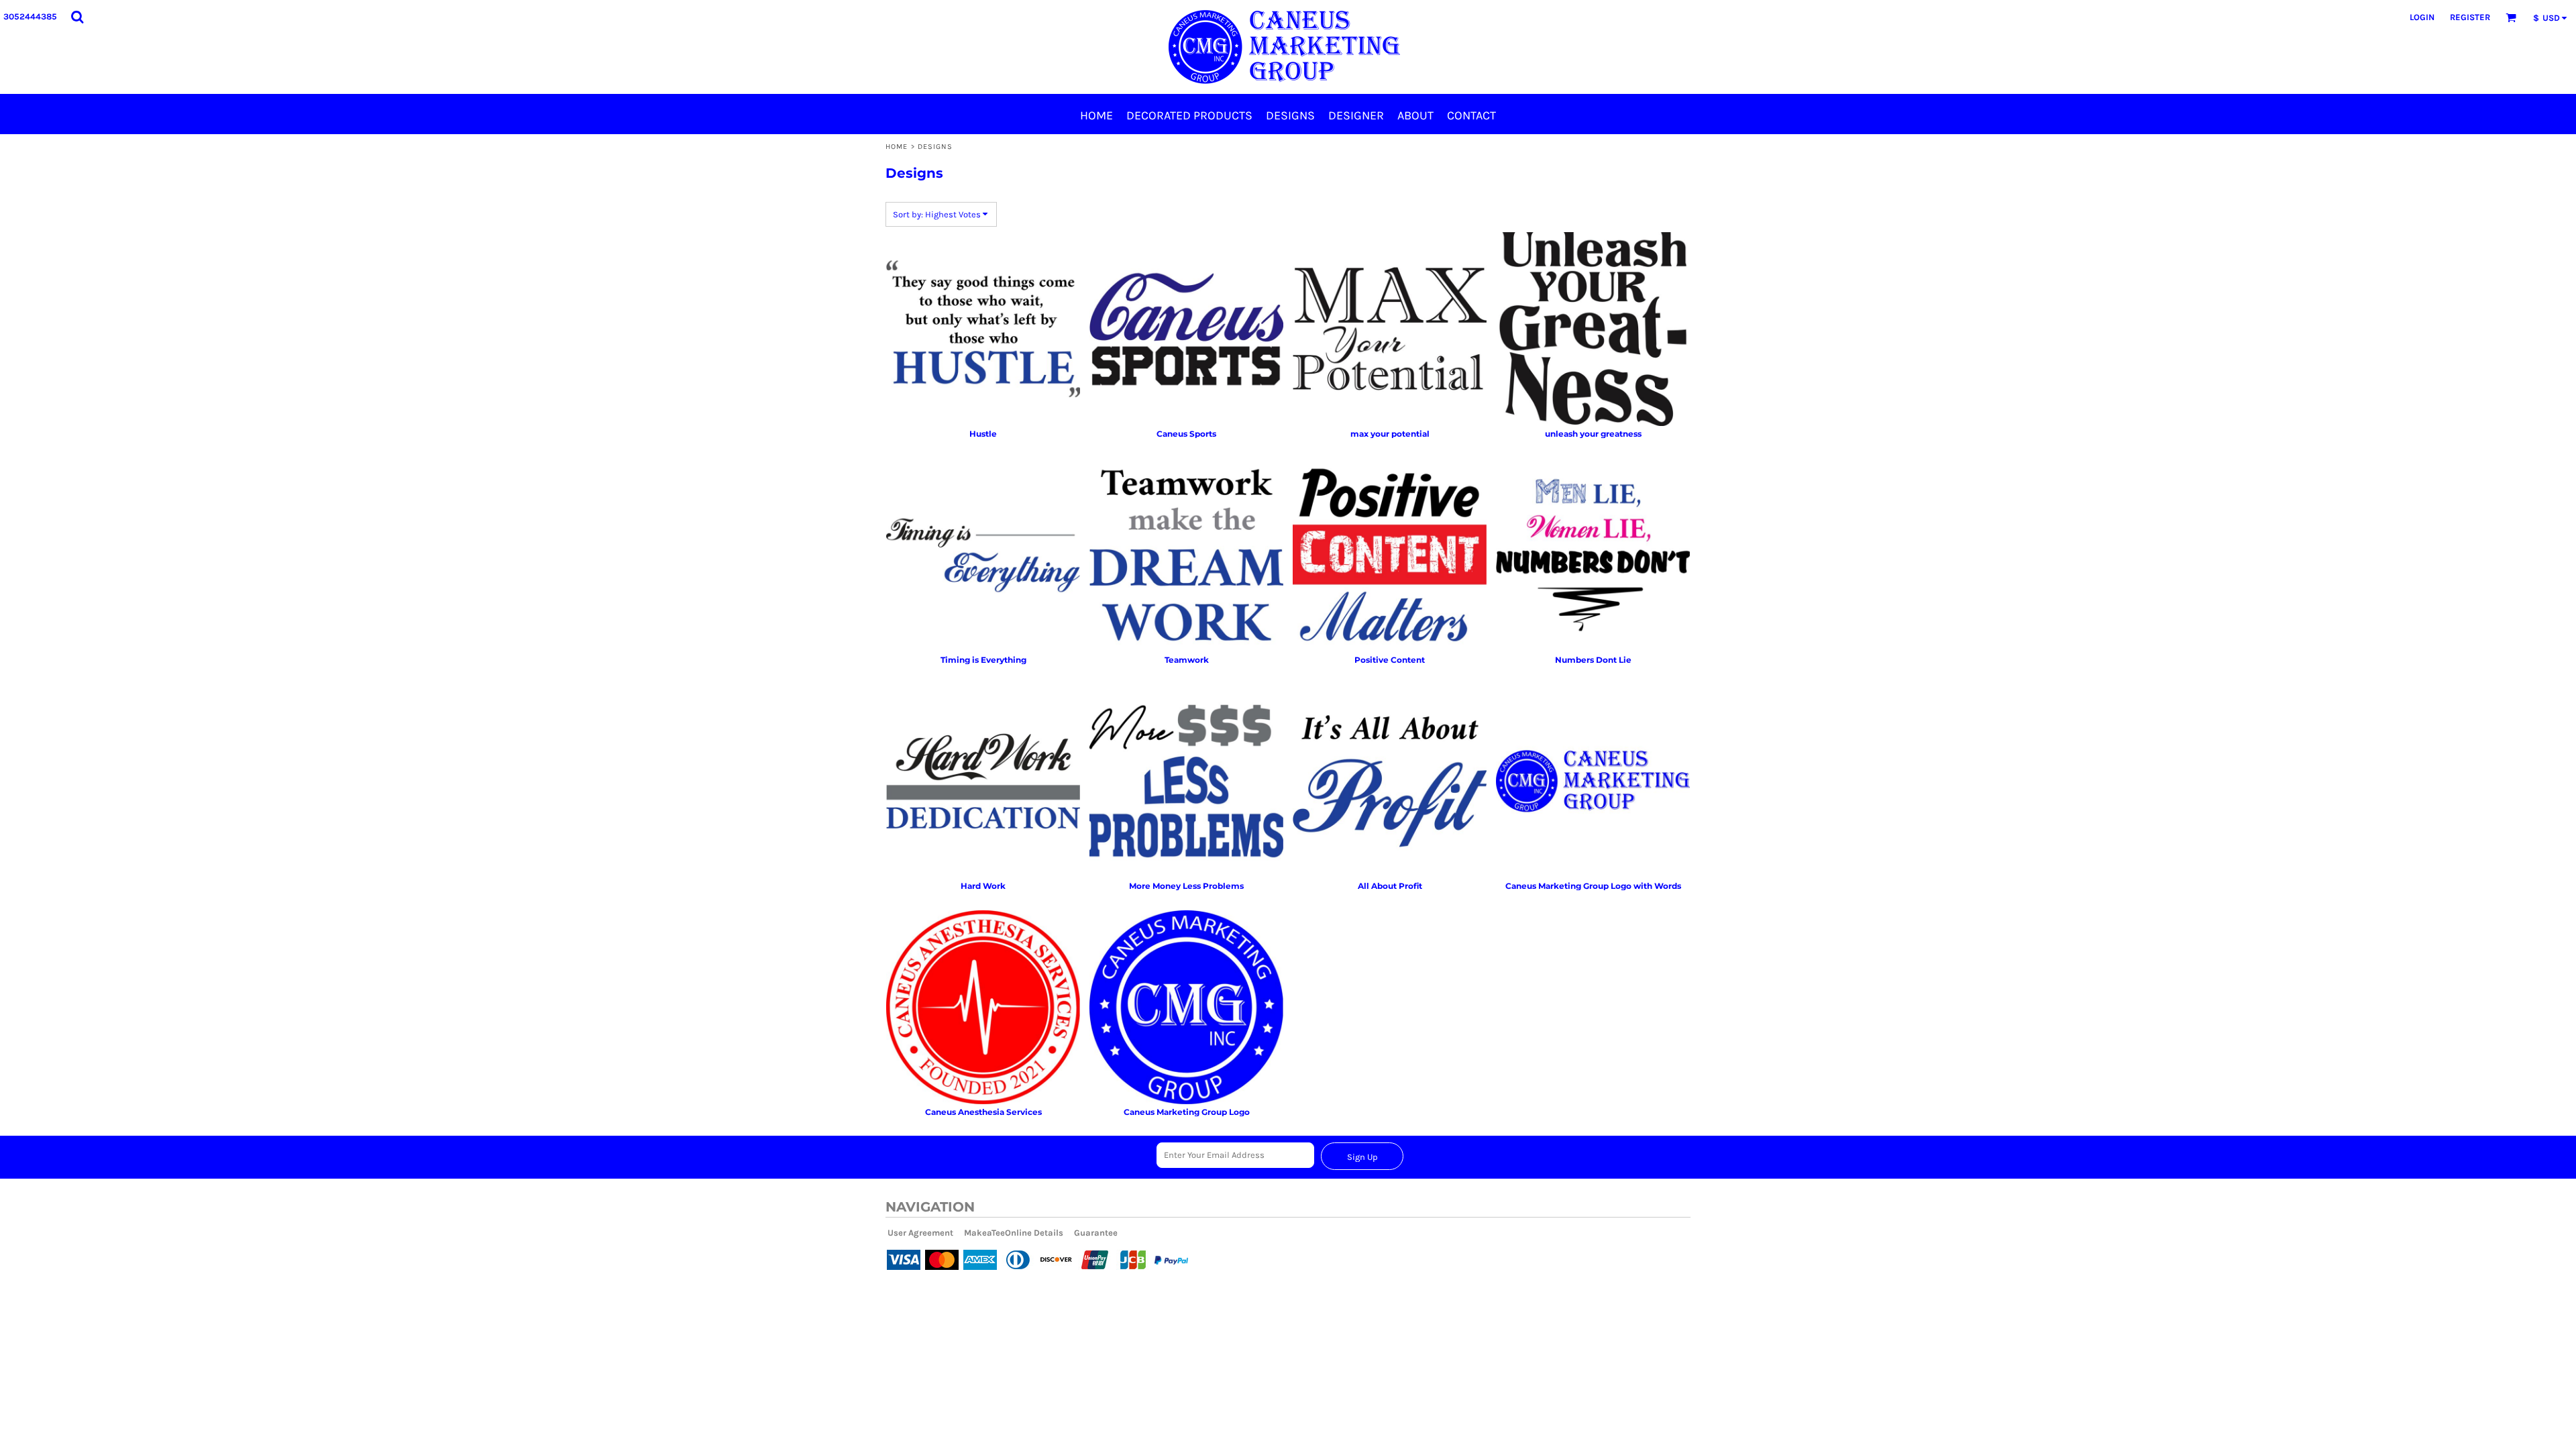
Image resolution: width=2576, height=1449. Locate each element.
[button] (77, 17)
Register (2470, 17)
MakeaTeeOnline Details (1014, 1233)
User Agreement (920, 1233)
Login (2422, 17)
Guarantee (1096, 1233)
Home (897, 147)
